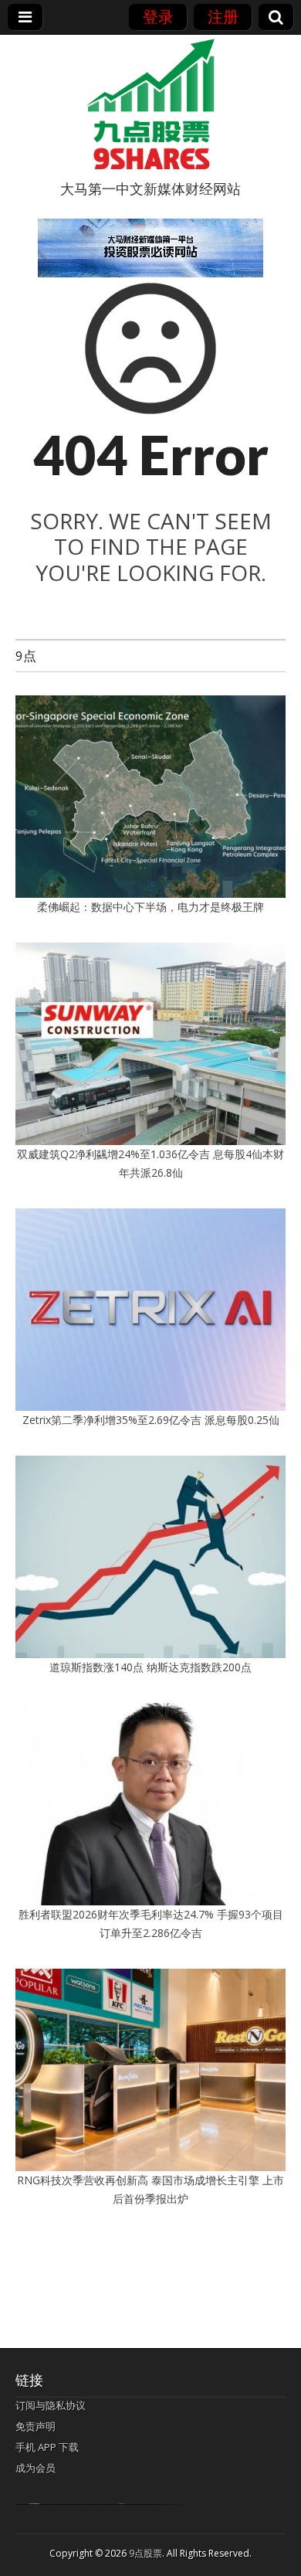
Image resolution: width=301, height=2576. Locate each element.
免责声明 (36, 2426)
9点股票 (145, 2553)
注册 (223, 17)
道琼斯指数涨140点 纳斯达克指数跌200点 (150, 1667)
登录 (158, 17)
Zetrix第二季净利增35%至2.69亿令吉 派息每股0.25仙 (151, 1420)
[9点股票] (150, 104)
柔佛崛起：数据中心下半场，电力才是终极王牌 (150, 907)
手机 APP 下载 (47, 2447)
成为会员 (36, 2468)
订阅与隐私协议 (51, 2405)
